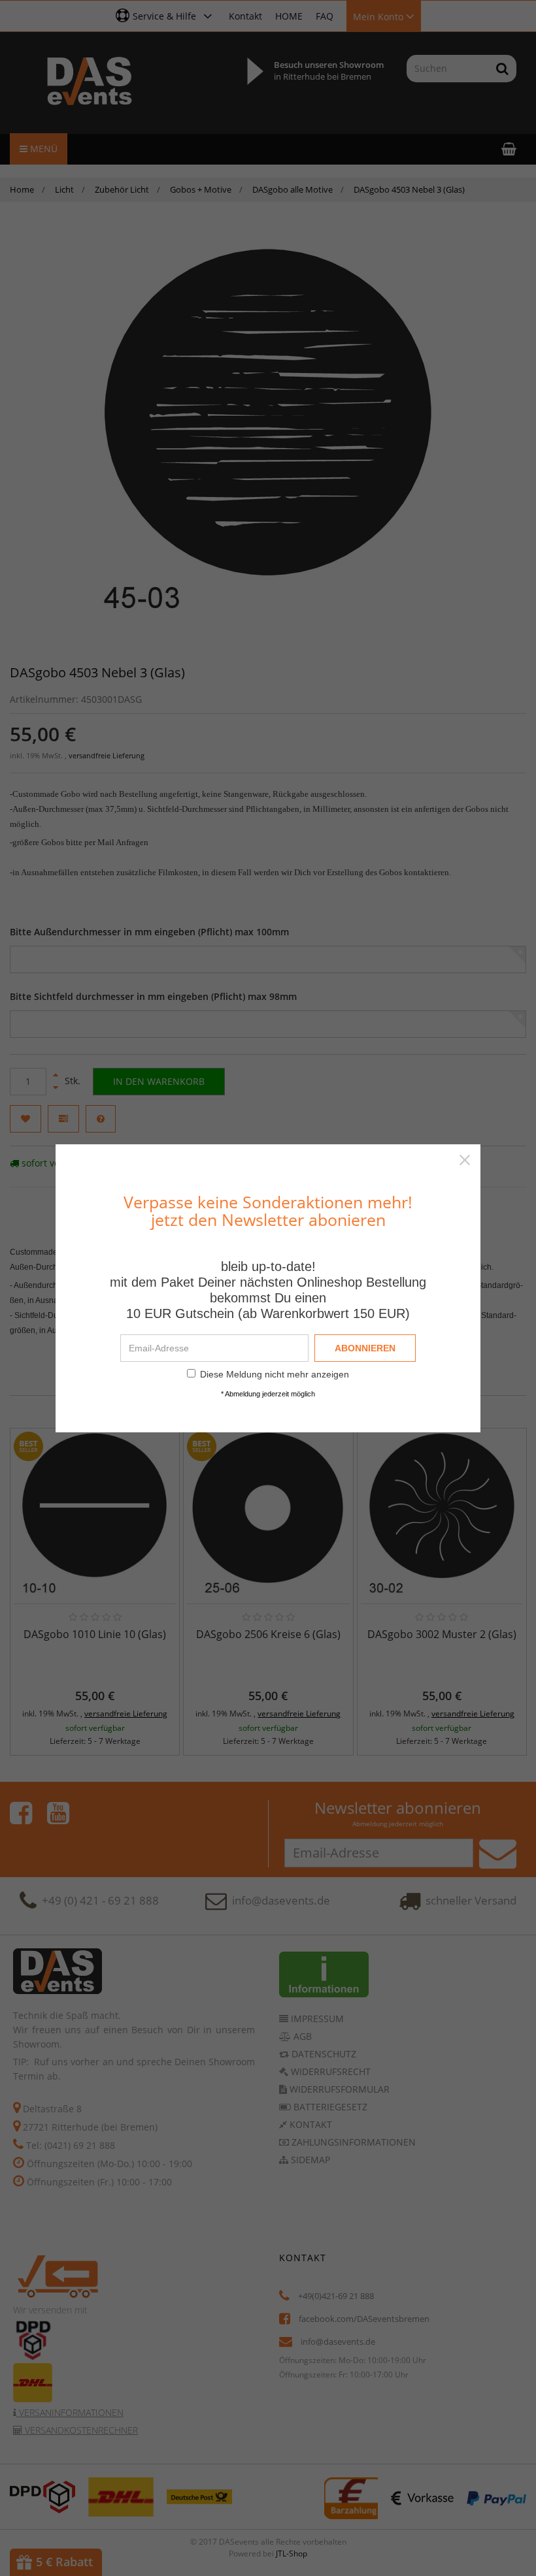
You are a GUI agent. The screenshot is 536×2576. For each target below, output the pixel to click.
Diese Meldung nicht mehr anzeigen (275, 1374)
